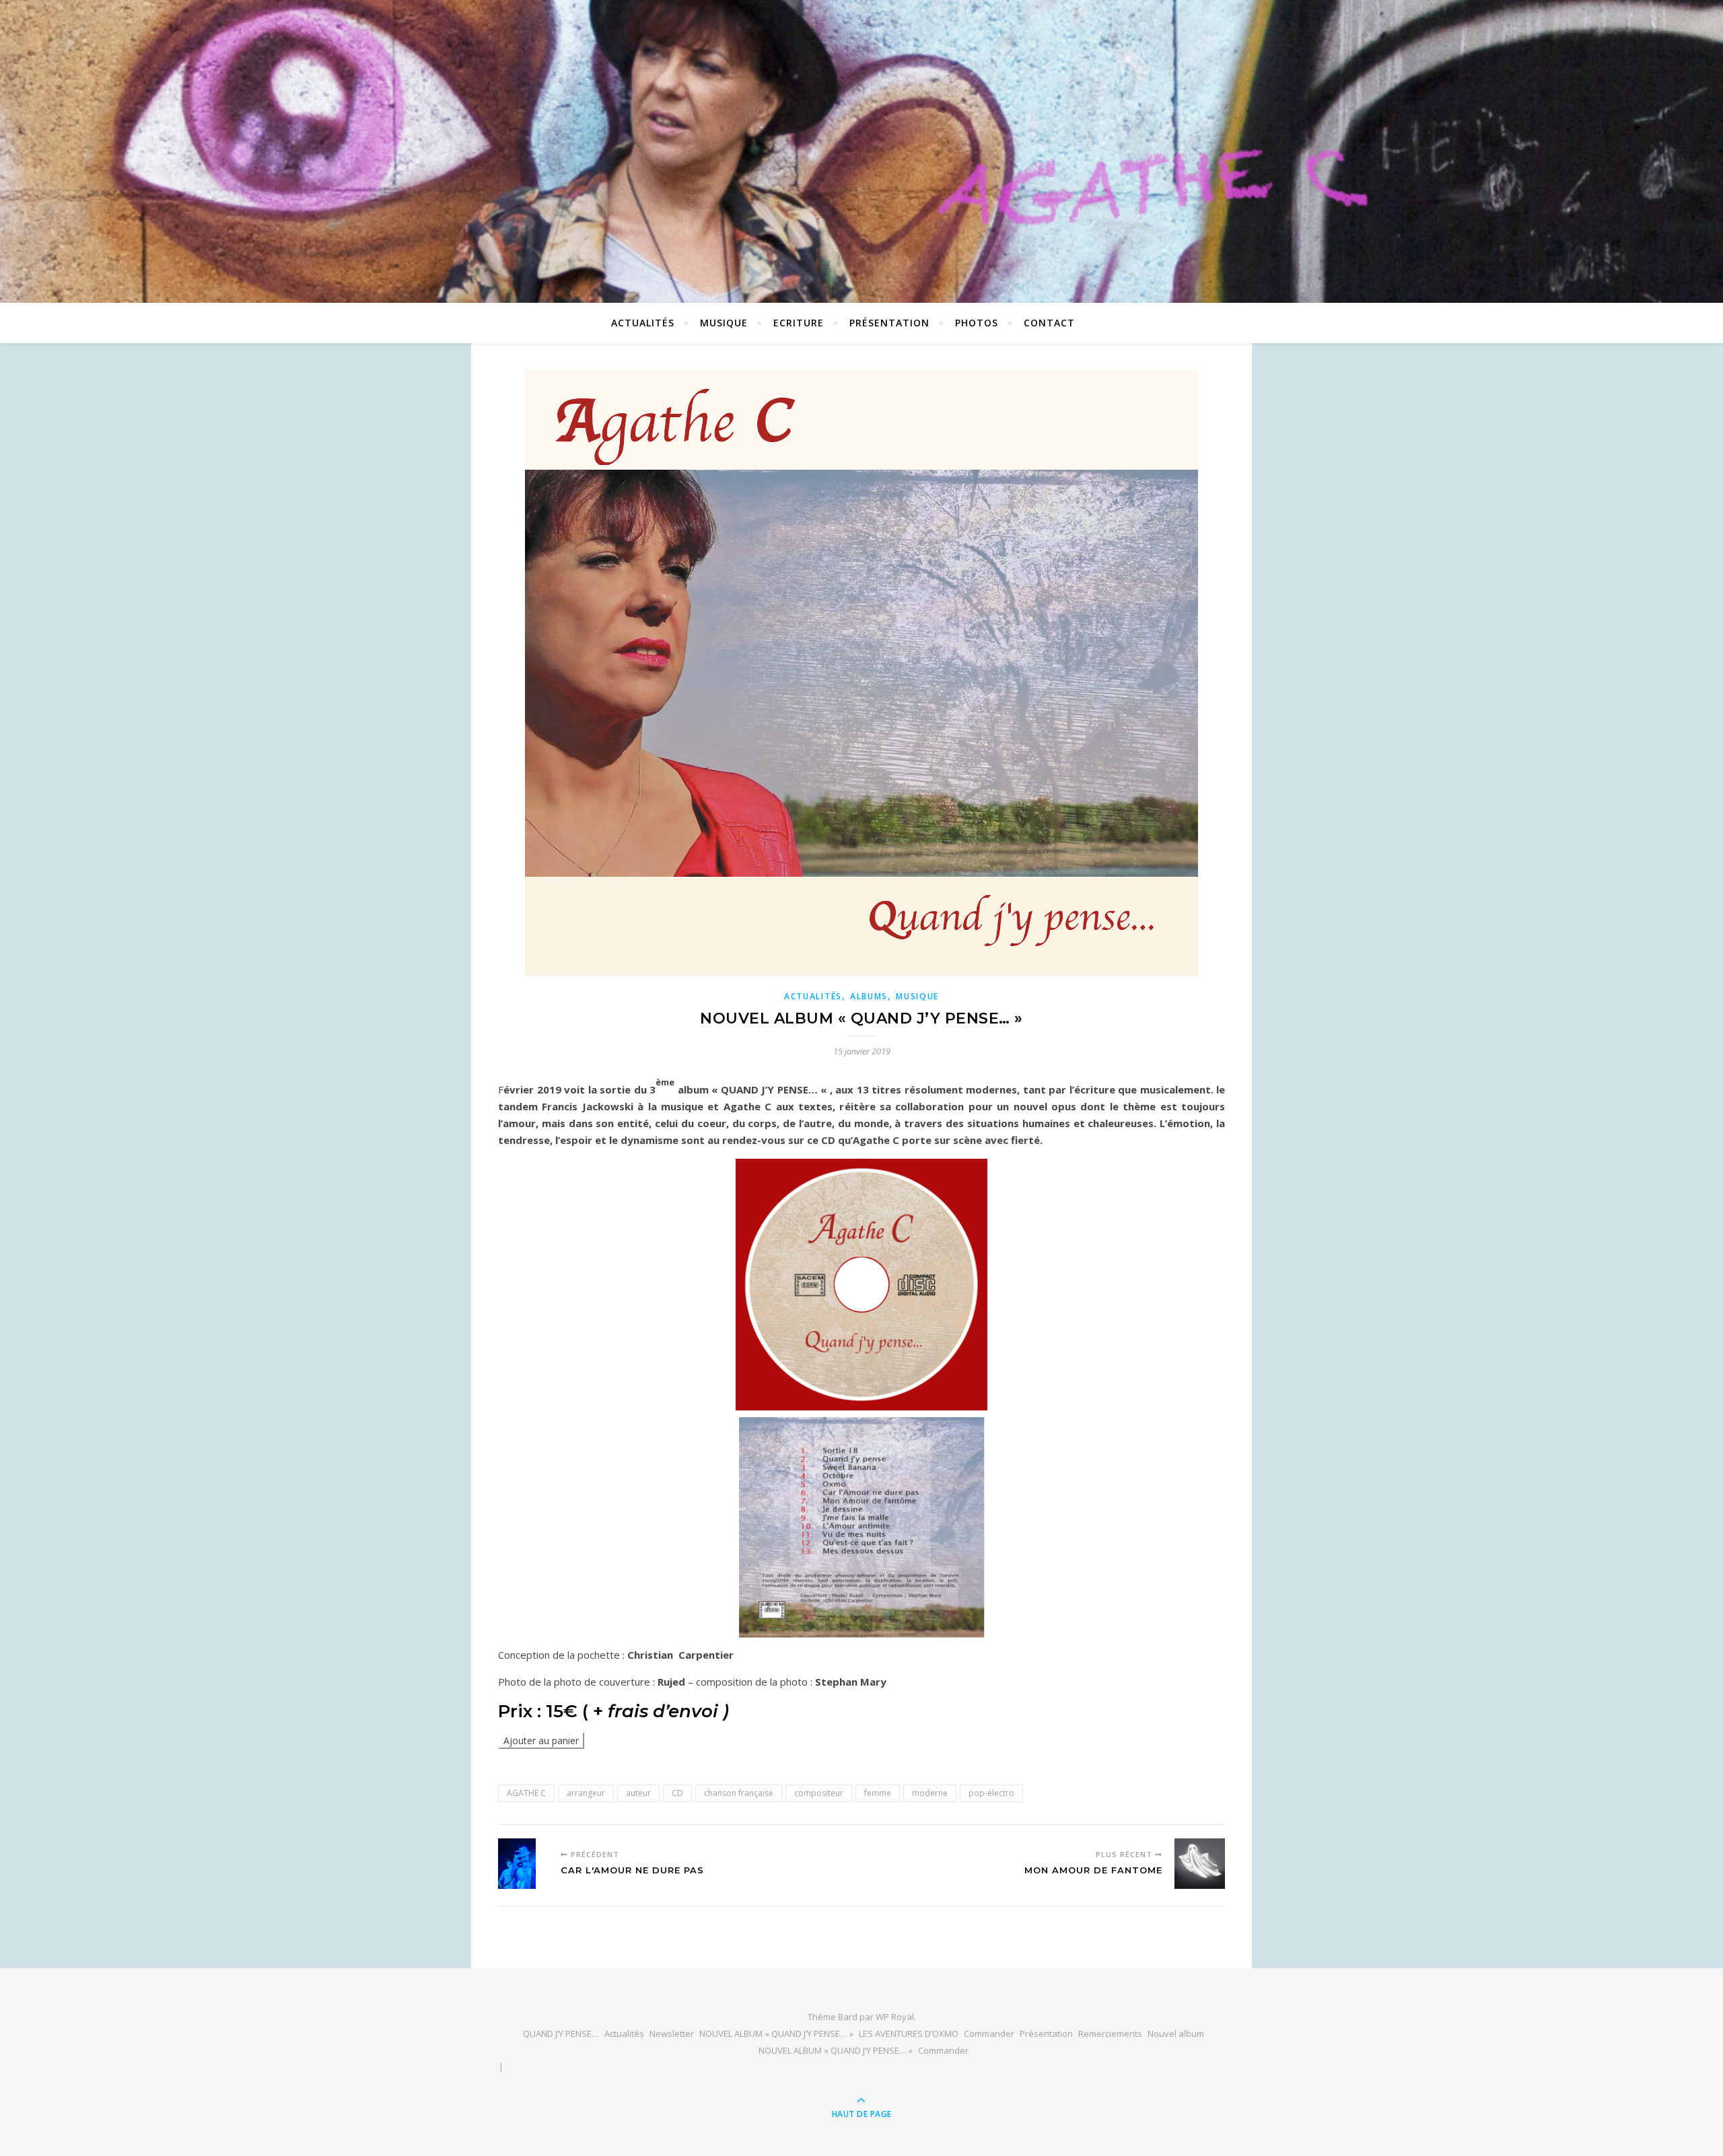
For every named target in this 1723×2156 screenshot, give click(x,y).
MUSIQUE (724, 323)
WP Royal (895, 2017)
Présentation (889, 323)
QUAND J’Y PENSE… (561, 2034)
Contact (1049, 323)
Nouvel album (1176, 2034)
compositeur (819, 1793)
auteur (638, 1793)
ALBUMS (869, 996)
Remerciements (1110, 2034)
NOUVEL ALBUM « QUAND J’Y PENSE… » (776, 2034)
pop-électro (991, 1793)
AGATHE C (526, 1793)
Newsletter (672, 2034)
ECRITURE (799, 323)
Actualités (624, 2034)
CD (677, 1793)
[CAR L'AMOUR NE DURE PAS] (523, 1864)
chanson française (739, 1793)
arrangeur (586, 1793)
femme (878, 1793)
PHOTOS (977, 323)
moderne (930, 1793)
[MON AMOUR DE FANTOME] (1200, 1864)
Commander (989, 2034)
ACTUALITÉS (643, 323)
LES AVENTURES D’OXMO (909, 2034)
